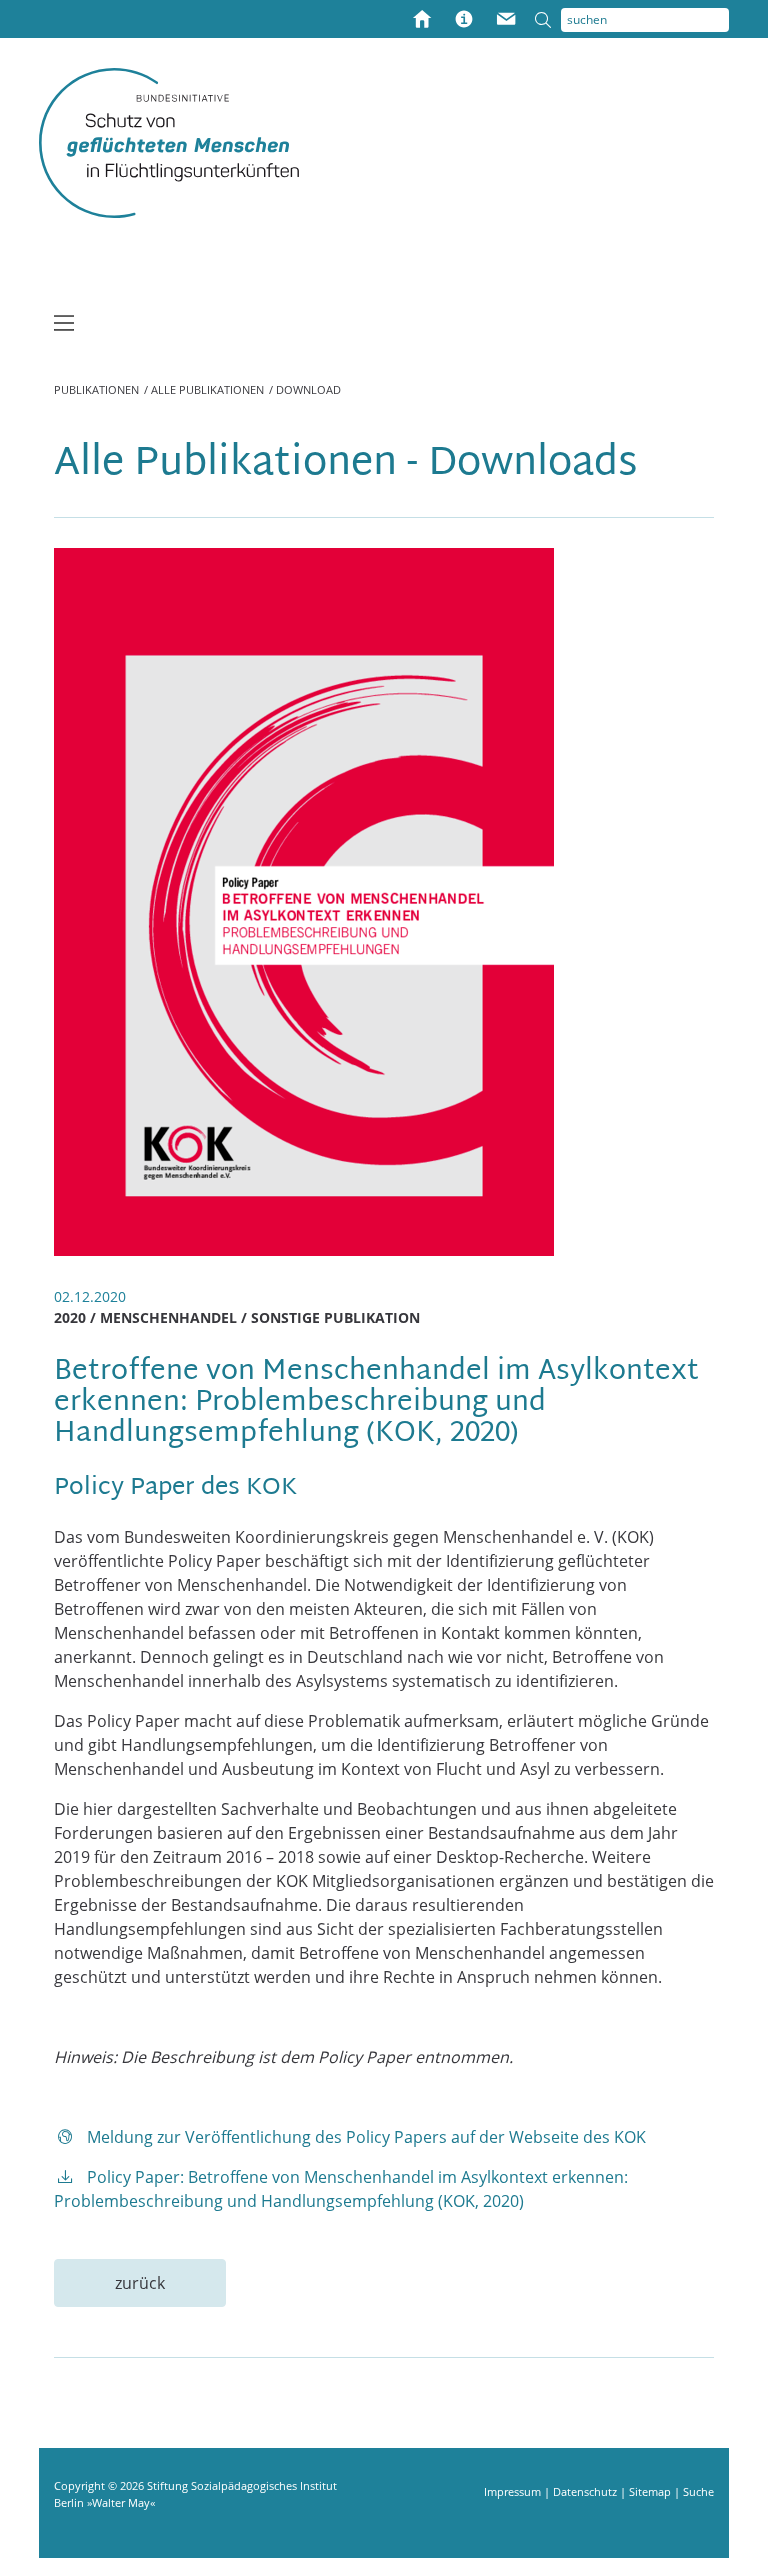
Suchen (548, 20)
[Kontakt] (506, 21)
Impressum (514, 2491)
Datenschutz (586, 2491)
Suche (698, 2491)
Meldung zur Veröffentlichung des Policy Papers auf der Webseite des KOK (366, 2137)
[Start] (422, 21)
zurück (140, 2283)
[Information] (464, 21)
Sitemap (651, 2491)
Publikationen (96, 389)
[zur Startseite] (169, 142)
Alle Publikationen (207, 389)
